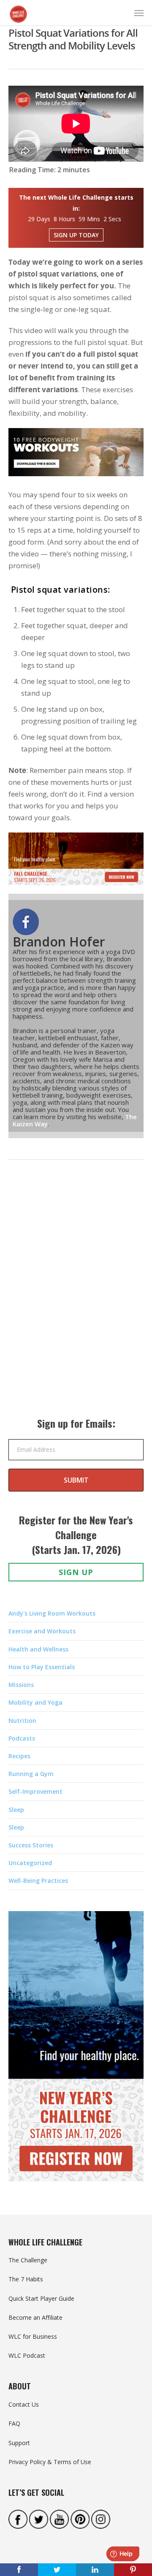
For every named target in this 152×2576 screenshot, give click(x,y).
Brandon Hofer (59, 942)
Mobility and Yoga (35, 1702)
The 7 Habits (26, 2279)
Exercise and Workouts (42, 1631)
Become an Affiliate (35, 2317)
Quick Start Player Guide (41, 2298)
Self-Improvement (35, 1791)
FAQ (14, 2423)
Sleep (16, 1810)
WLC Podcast (27, 2355)
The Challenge (28, 2260)
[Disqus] (76, 1297)
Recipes (19, 1756)
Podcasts (22, 1738)
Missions (21, 1685)
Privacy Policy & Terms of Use (50, 2462)
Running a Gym (31, 1774)
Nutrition (22, 1720)
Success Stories (31, 1845)
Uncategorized (30, 1863)
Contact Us (24, 2404)
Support (19, 2443)
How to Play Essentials (42, 1667)
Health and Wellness (38, 1649)
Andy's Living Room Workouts (52, 1613)
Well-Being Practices (38, 1880)
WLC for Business (33, 2336)
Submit (76, 1480)
